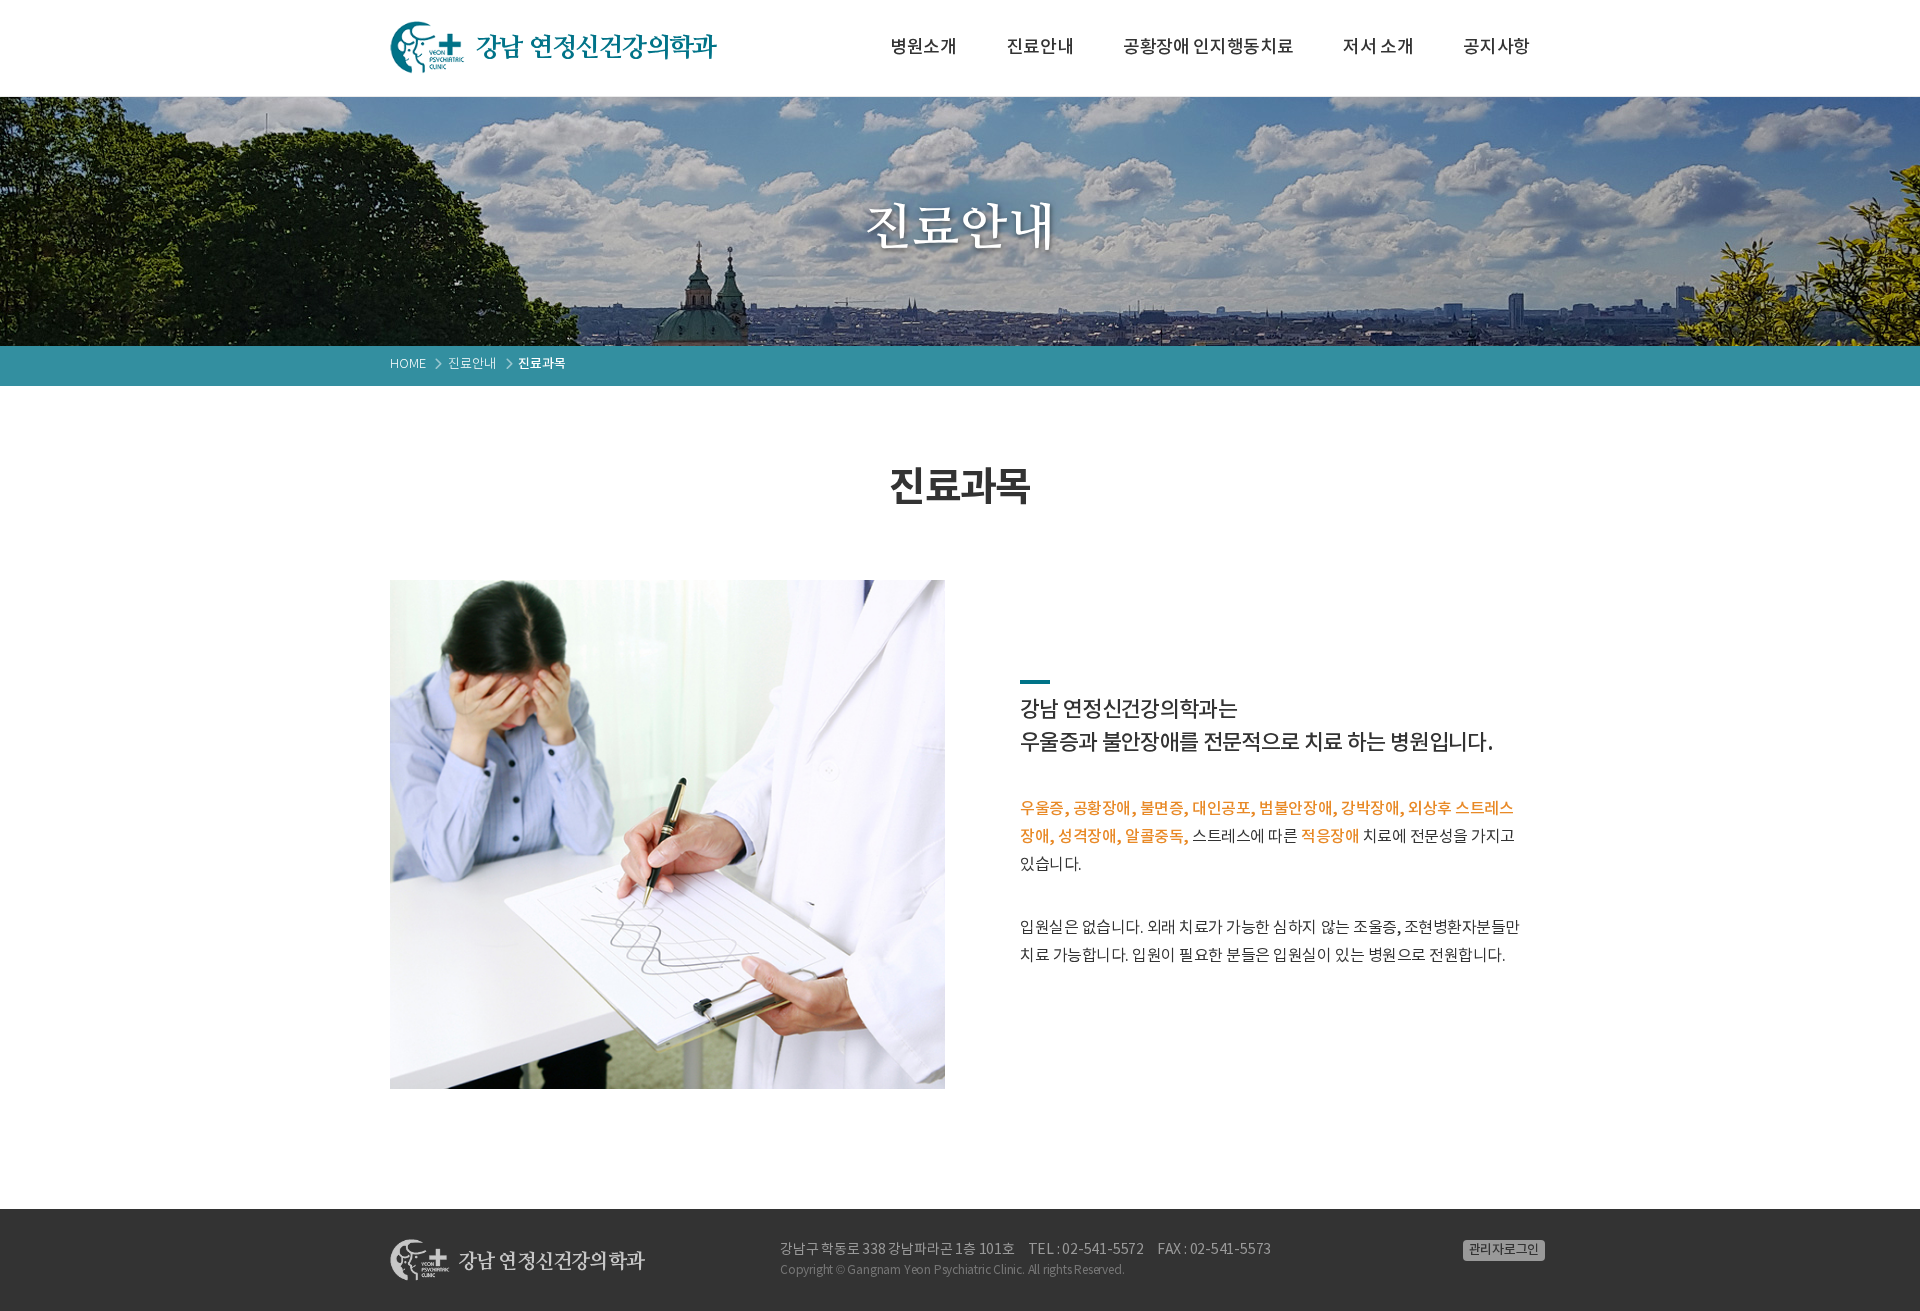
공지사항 (1496, 47)
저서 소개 (1378, 47)
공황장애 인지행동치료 (1208, 47)
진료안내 (1040, 47)
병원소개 (923, 47)
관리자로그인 (1504, 1250)
